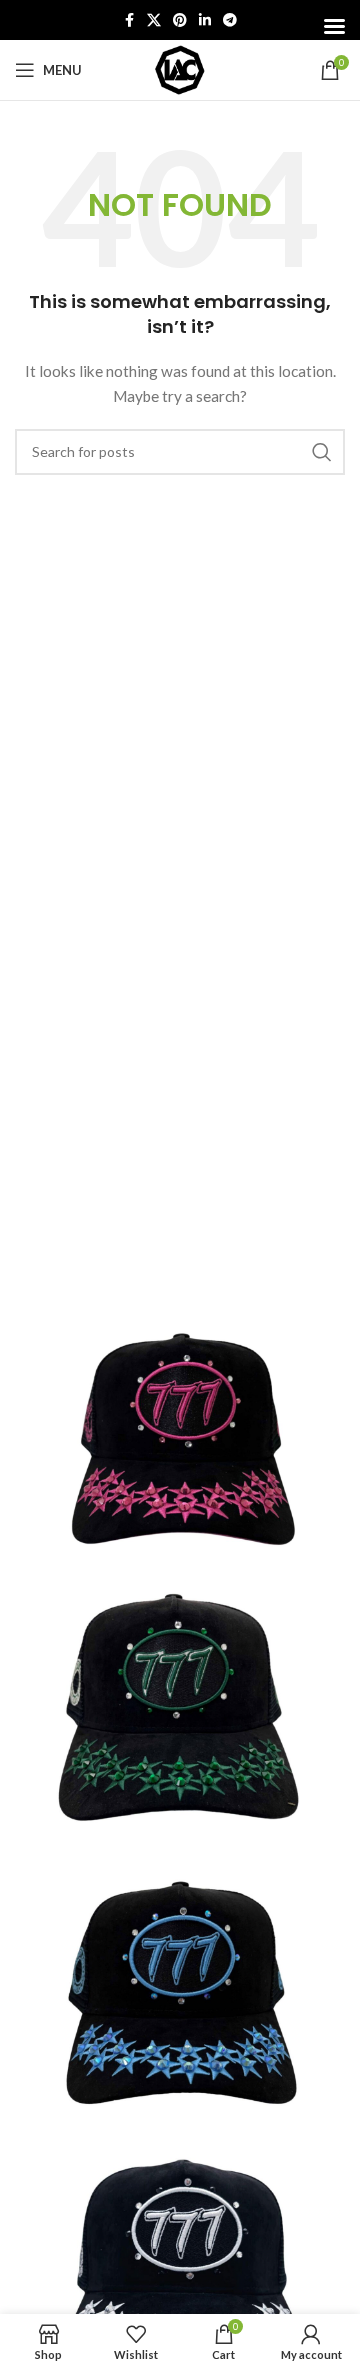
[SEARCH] (322, 452)
